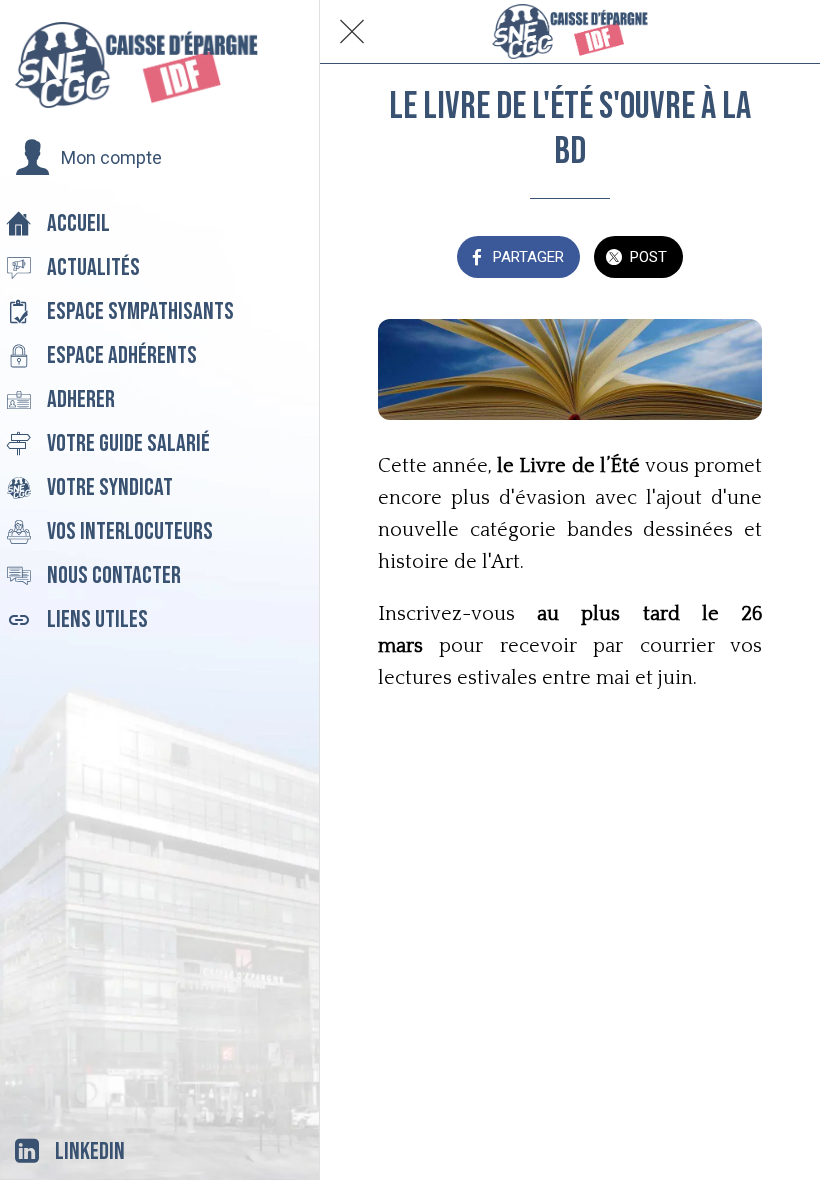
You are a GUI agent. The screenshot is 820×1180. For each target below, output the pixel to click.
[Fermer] (352, 32)
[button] (88, 158)
